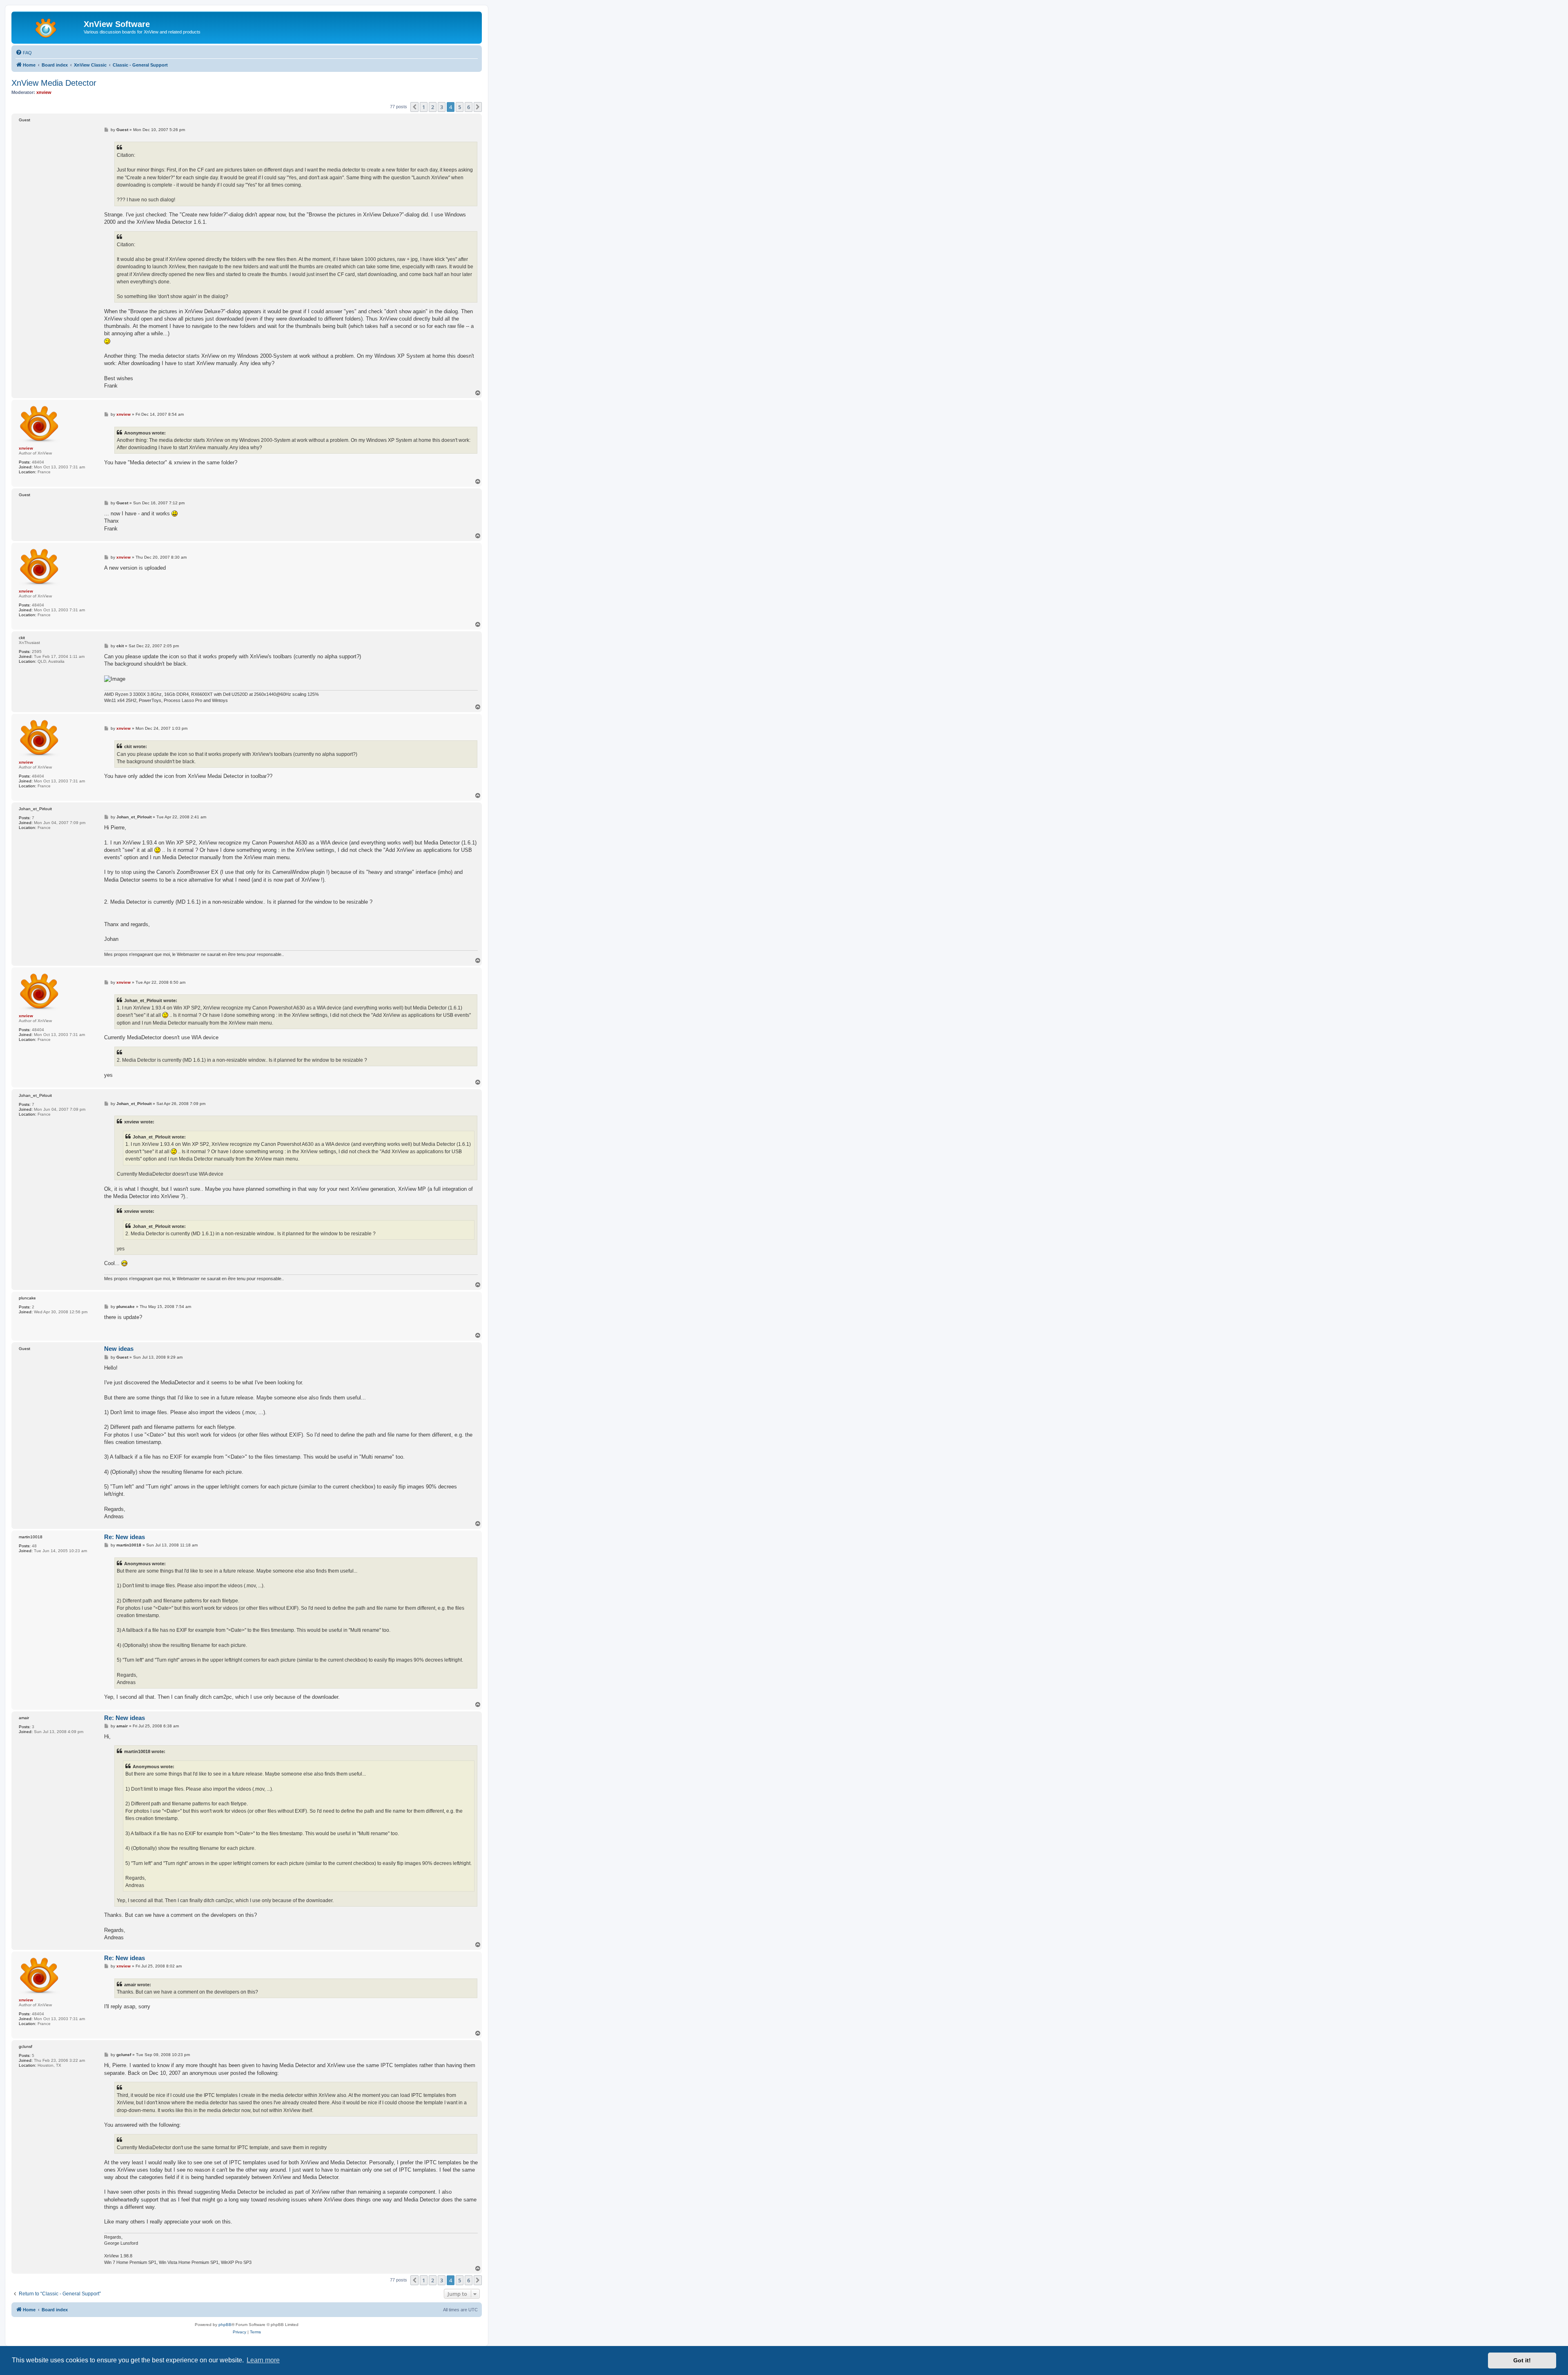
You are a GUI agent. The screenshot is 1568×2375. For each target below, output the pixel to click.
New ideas (119, 1349)
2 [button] (433, 107)
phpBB (225, 2325)
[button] (414, 107)
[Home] (49, 27)
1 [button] (424, 107)
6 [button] (469, 107)
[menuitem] (24, 53)
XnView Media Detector (54, 83)
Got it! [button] (1522, 2360)
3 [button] (442, 107)
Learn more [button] (263, 2360)
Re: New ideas (125, 1537)
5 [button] (460, 107)
